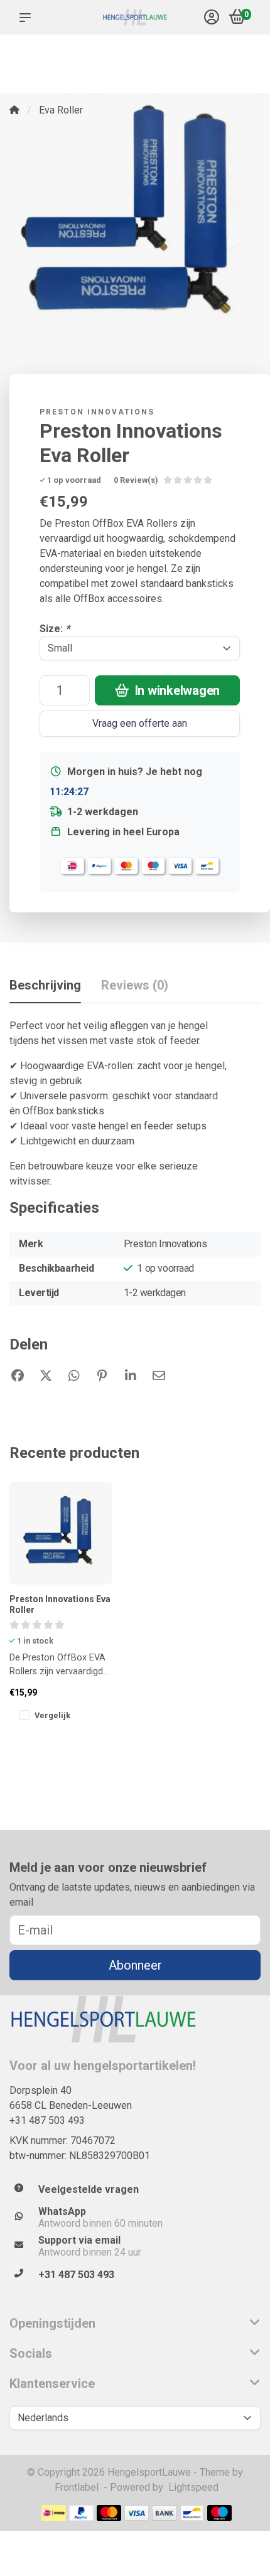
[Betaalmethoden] (54, 2513)
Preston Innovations (97, 412)
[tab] (135, 988)
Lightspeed (193, 2487)
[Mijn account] (212, 18)
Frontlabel (77, 2487)
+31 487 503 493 (47, 2120)
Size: (55, 629)
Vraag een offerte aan (140, 723)
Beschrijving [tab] (45, 985)
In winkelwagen (176, 690)
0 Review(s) (136, 480)
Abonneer (135, 1965)
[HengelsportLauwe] (135, 18)
